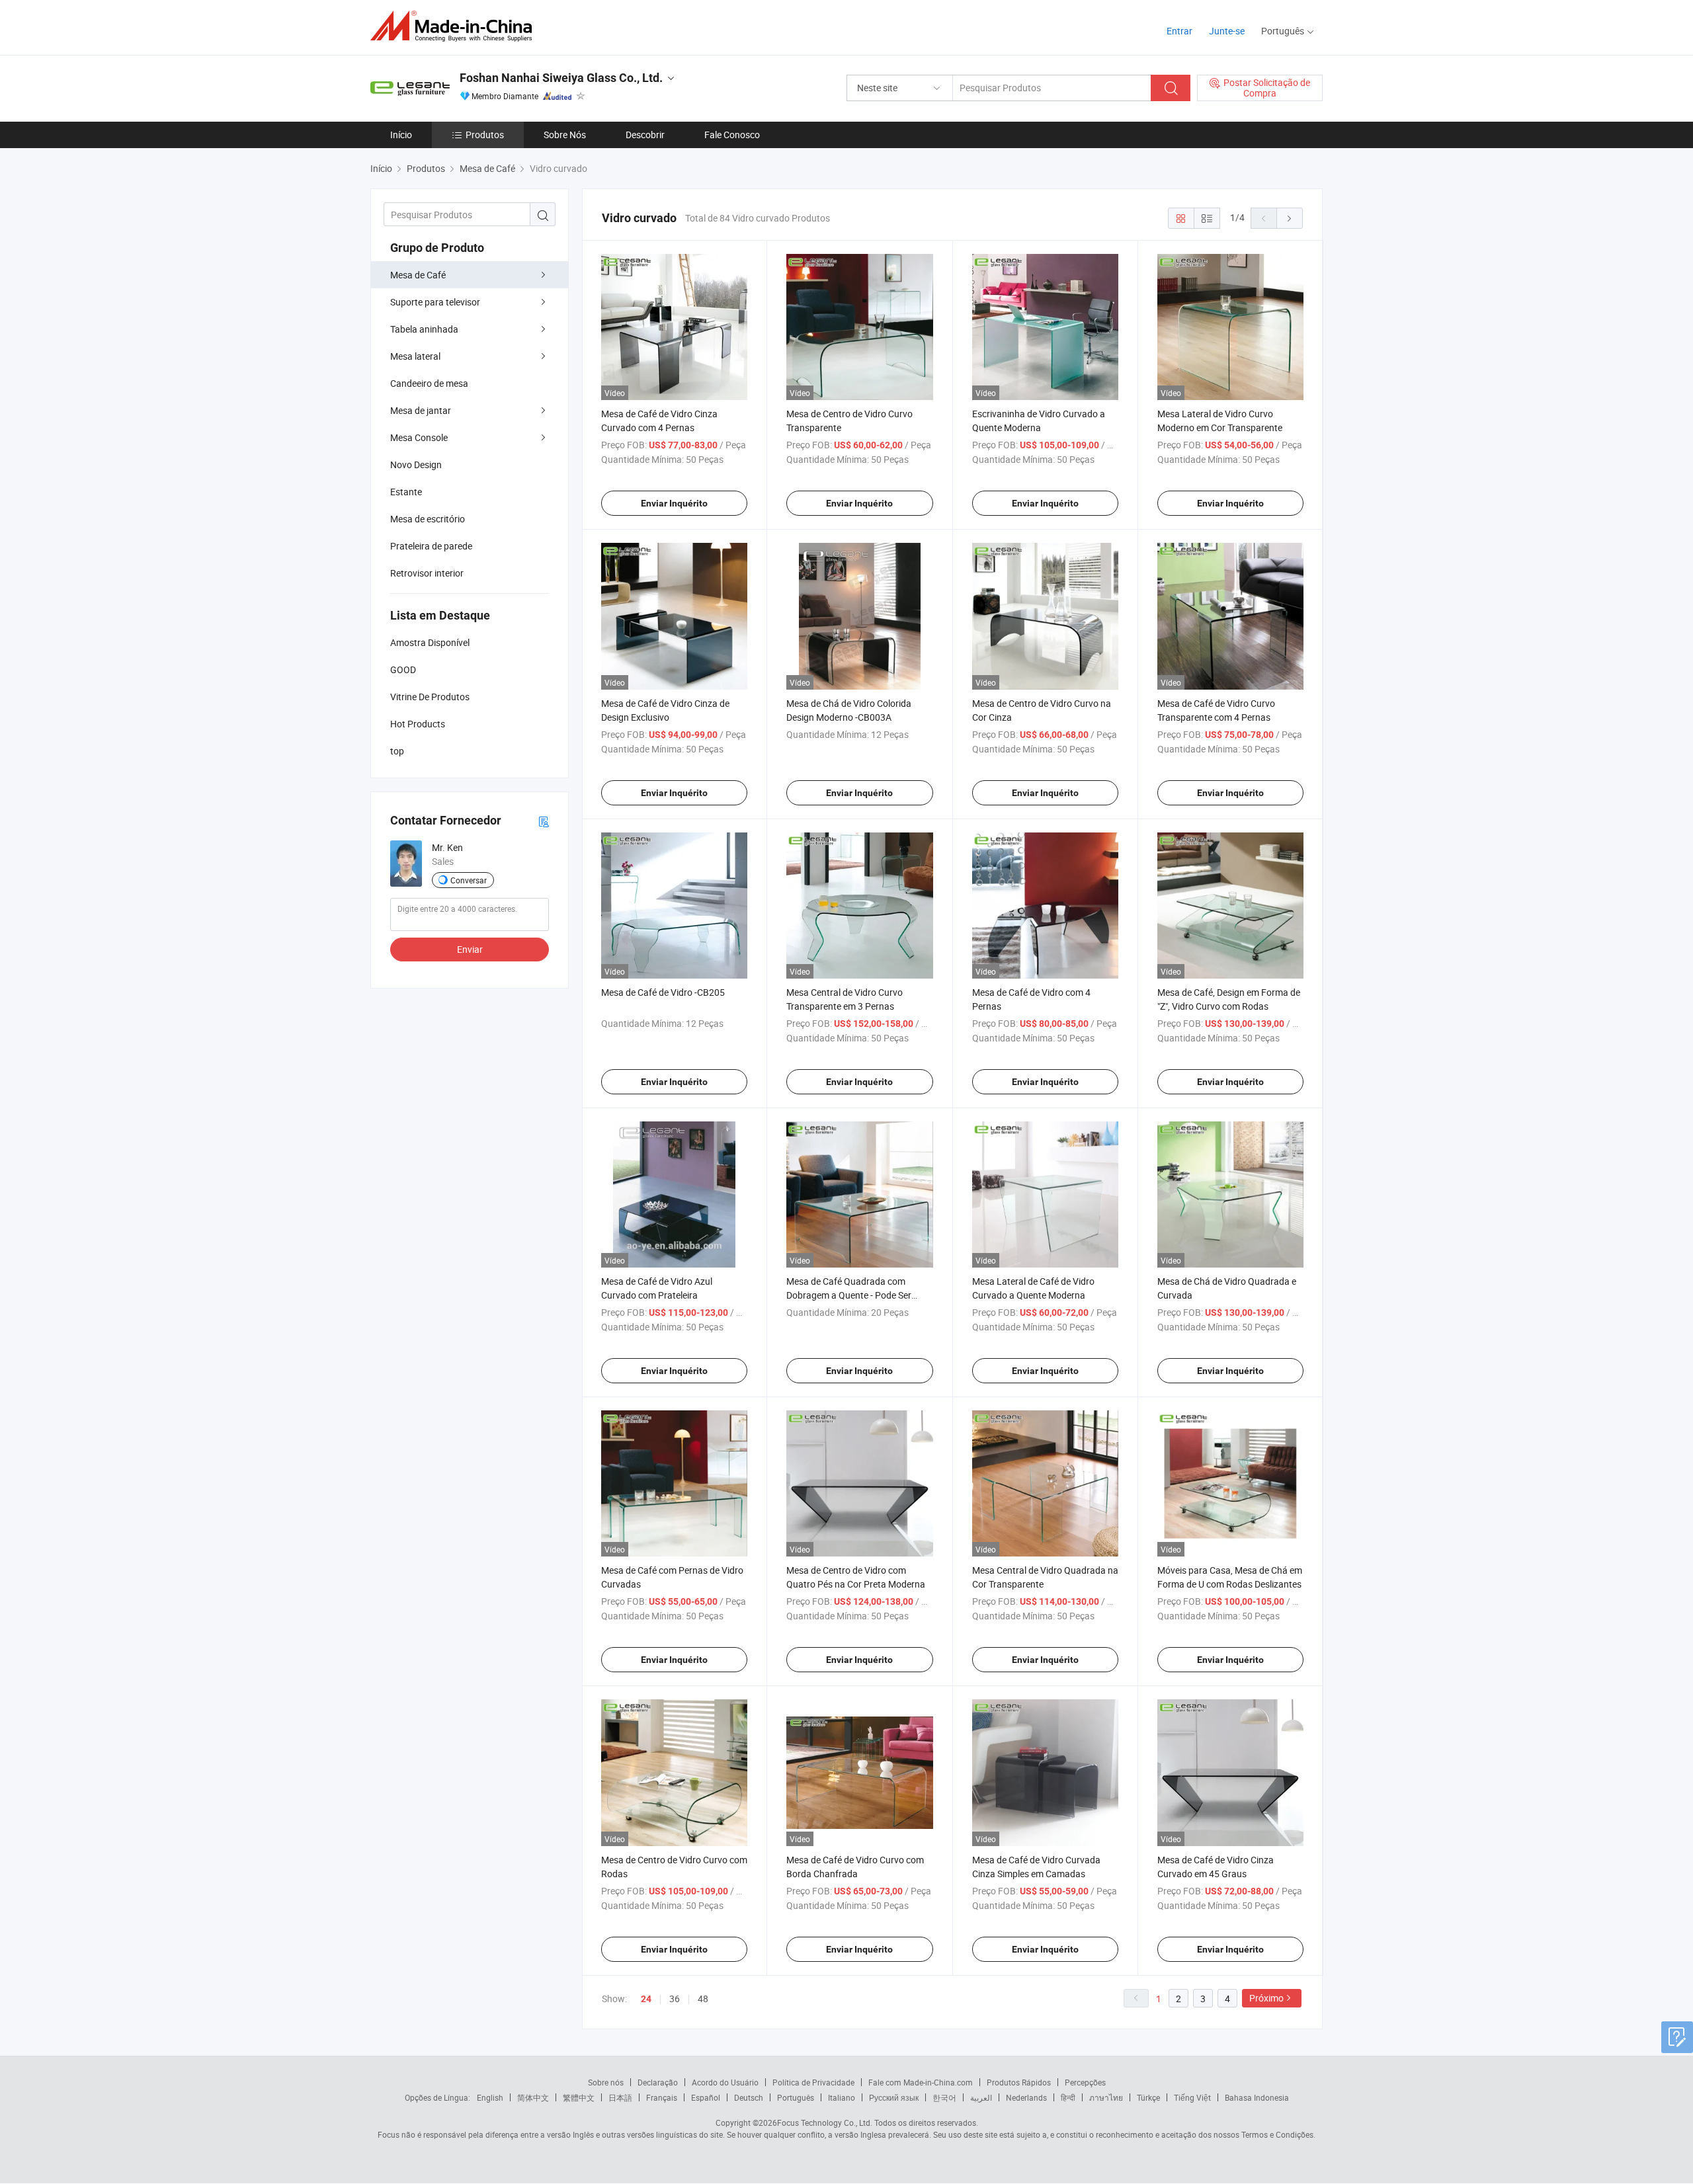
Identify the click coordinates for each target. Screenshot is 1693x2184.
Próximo (1266, 1998)
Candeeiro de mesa (429, 383)
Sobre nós (606, 2082)
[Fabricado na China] (455, 26)
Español (706, 2097)
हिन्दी (1068, 2097)
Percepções (1085, 2082)
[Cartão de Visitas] (544, 821)
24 (646, 1999)
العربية (981, 2097)
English (490, 2097)
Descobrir (645, 135)
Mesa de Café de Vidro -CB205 (663, 992)
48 (703, 1999)
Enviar (470, 949)
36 (675, 1999)
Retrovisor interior (427, 573)
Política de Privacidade (813, 2082)
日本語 (620, 2097)
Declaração (658, 2082)
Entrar (1179, 31)
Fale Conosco (732, 135)
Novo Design (416, 465)
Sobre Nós (565, 135)
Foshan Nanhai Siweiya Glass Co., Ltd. (561, 78)
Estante (406, 492)
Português (796, 2097)
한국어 (944, 2097)
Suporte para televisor (435, 302)
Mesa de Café (418, 275)
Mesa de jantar (421, 410)
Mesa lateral (415, 356)
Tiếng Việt (1192, 2097)
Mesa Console (419, 437)
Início (401, 135)
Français (662, 2097)
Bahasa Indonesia (1257, 2097)
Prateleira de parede (431, 546)
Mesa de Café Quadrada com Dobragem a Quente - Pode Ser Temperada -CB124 (849, 1295)
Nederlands (1026, 2097)
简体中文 (533, 2097)
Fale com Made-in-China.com (921, 2082)
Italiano (842, 2097)
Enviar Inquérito (674, 503)
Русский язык (894, 2097)
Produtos (485, 135)
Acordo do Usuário (725, 2082)
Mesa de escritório (428, 519)
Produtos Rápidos (1019, 2082)
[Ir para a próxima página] (1290, 218)
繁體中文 (579, 2097)
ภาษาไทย (1106, 2097)
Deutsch (749, 2097)
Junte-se (1227, 31)
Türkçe (1148, 2097)
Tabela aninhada (424, 329)
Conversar (469, 880)
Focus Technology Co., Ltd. (825, 2123)
